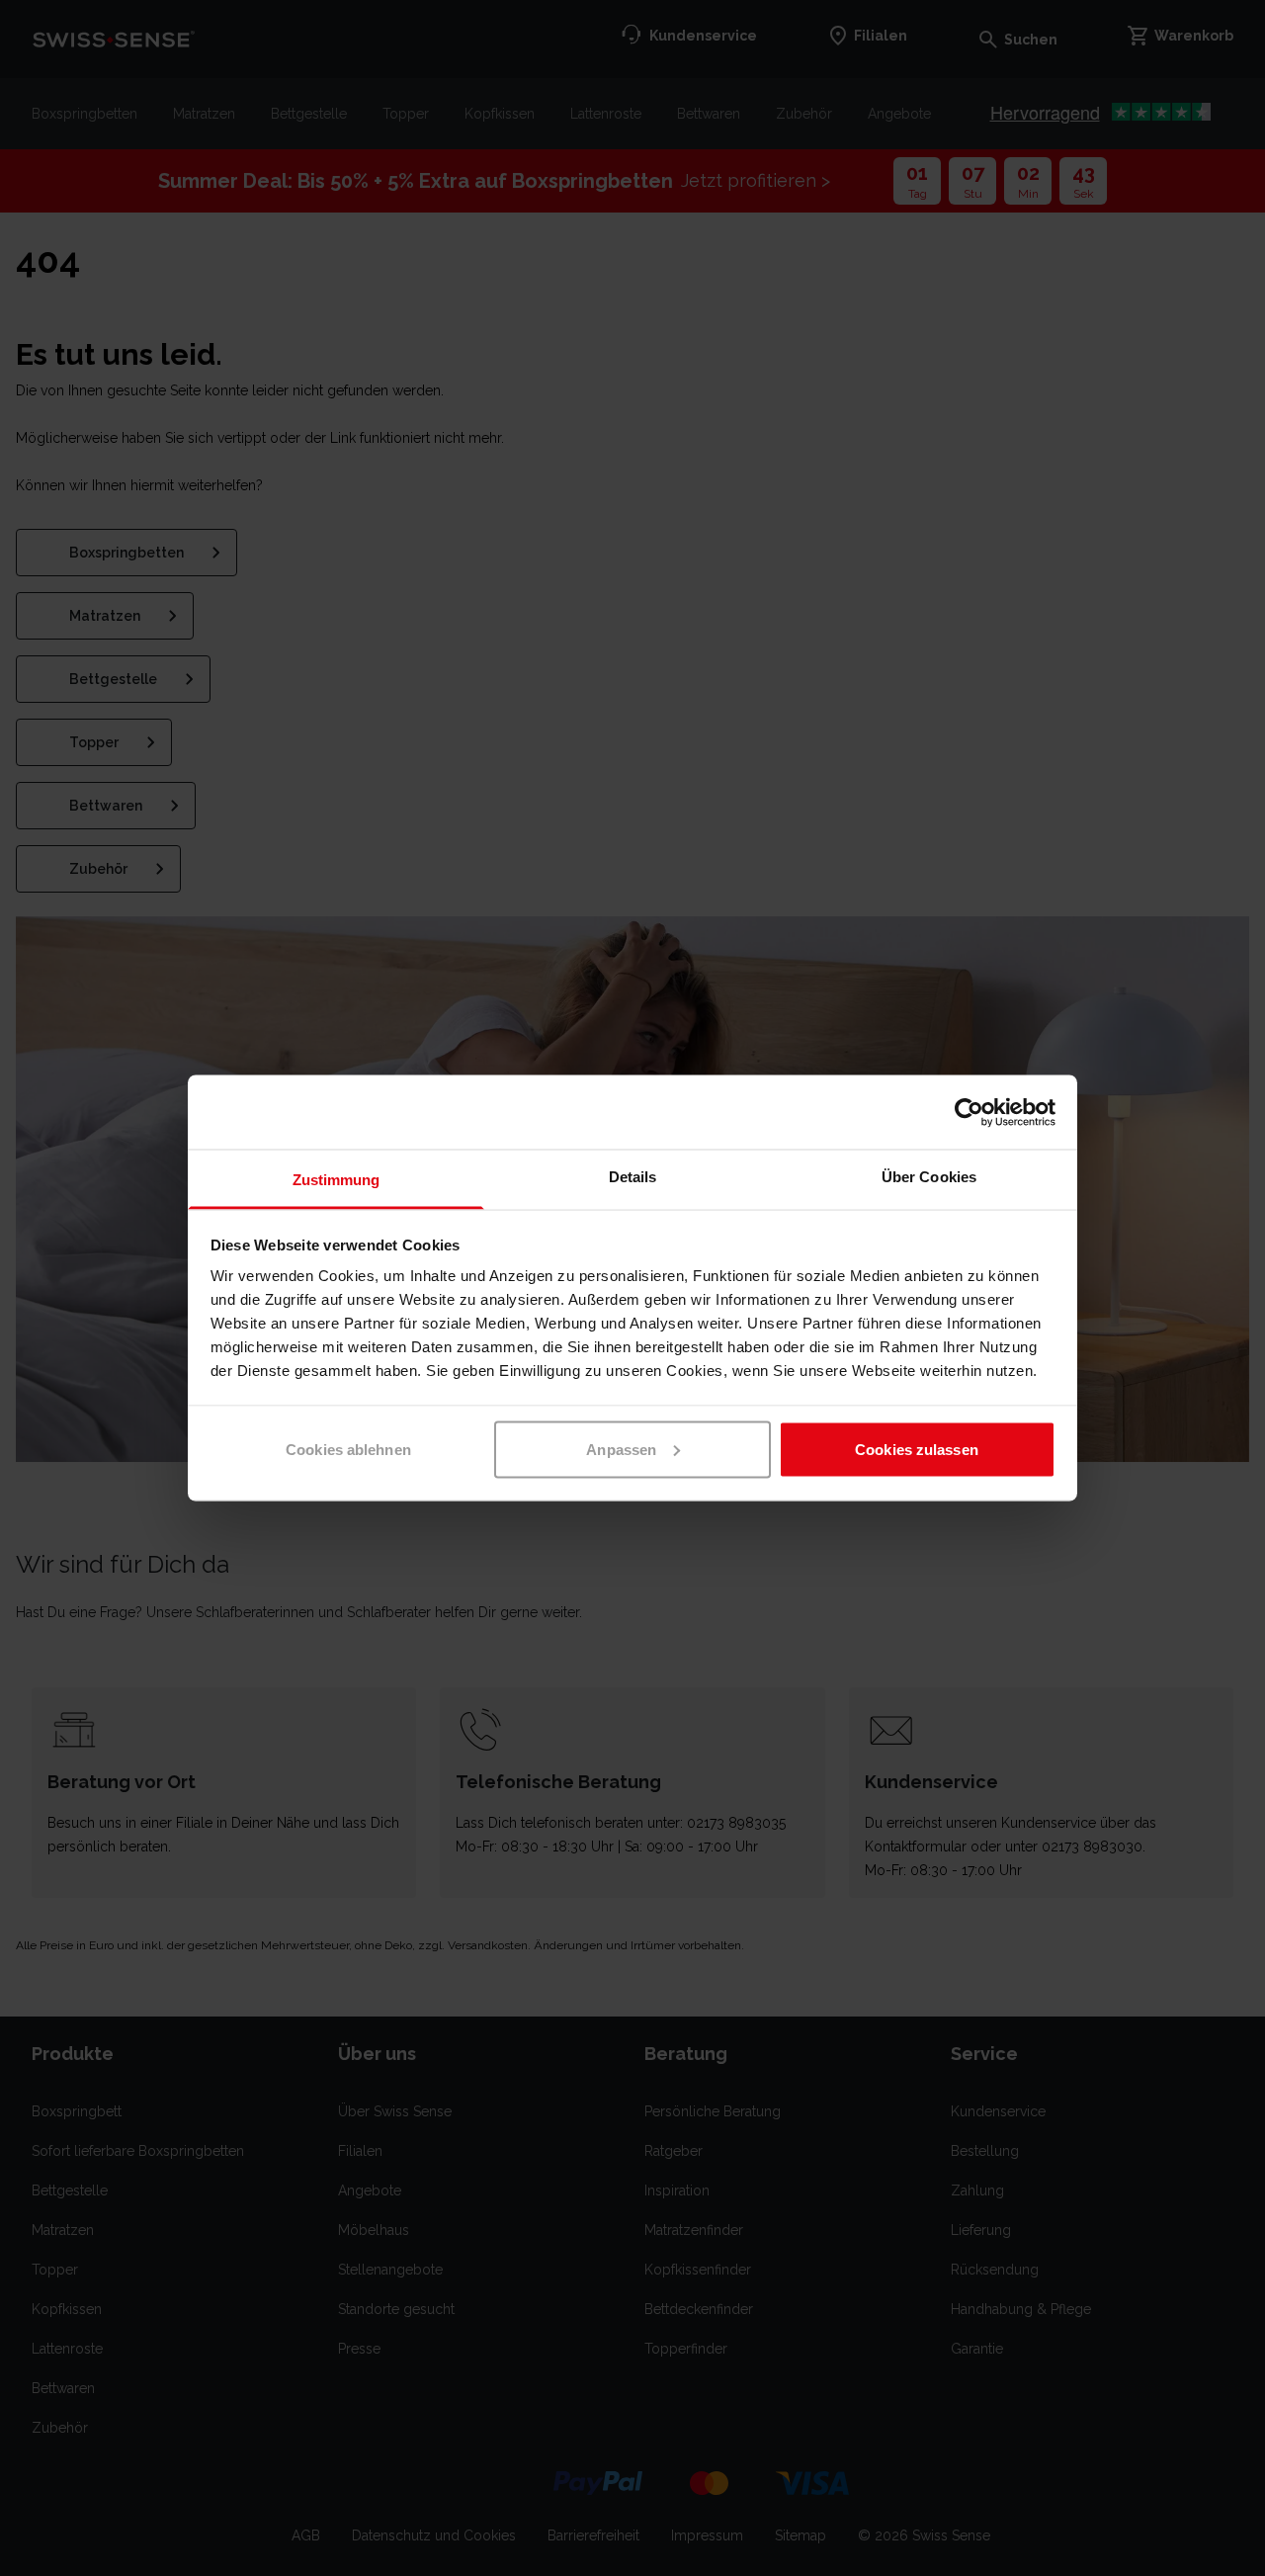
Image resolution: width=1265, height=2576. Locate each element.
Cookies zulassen (917, 1449)
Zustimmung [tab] (337, 1180)
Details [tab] (633, 1177)
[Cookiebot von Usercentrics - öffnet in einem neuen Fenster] (969, 1112)
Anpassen (621, 1449)
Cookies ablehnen (348, 1449)
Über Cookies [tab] (929, 1177)
